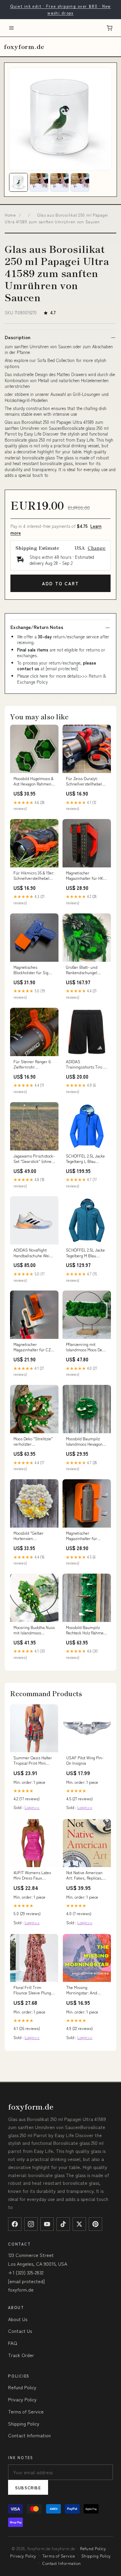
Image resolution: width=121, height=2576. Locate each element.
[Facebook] (15, 2224)
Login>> (32, 1807)
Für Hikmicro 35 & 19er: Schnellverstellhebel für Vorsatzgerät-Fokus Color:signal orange (34, 876)
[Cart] (110, 28)
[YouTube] (47, 2224)
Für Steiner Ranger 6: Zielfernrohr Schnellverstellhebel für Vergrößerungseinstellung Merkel (34, 1065)
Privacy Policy (22, 2399)
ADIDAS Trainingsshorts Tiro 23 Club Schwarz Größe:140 (86, 1065)
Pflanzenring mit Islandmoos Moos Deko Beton (86, 1347)
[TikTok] (63, 2224)
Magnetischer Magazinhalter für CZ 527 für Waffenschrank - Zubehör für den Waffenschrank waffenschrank (33, 1347)
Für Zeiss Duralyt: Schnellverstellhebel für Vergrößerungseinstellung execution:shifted (87, 781)
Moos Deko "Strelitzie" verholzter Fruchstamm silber (33, 1442)
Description (17, 337)
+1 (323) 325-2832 (26, 2272)
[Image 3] (59, 182)
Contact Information (29, 2435)
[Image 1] (18, 182)
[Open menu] (11, 28)
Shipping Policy (24, 2424)
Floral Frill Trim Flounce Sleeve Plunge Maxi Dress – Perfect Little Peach (33, 1990)
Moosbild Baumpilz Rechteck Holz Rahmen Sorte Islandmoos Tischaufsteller (86, 1630)
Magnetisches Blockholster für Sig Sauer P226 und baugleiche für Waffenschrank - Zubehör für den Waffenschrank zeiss (32, 970)
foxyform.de (24, 46)
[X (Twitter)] (79, 2224)
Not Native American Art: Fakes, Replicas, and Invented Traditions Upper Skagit (84, 1875)
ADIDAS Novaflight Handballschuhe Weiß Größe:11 (33, 1253)
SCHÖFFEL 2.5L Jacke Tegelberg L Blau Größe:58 (85, 1159)
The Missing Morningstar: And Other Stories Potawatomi (82, 1990)
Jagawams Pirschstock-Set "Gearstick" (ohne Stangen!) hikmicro (34, 1159)
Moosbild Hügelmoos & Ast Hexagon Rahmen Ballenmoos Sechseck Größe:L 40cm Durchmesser (33, 781)
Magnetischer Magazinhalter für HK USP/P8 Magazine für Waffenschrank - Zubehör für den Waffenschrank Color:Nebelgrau (85, 876)
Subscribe (28, 2488)
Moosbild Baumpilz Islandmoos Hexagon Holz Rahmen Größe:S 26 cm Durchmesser (85, 1442)
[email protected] (62, 668)
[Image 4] (80, 182)
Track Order (21, 2355)
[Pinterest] (95, 2224)
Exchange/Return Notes (37, 627)
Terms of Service (26, 2411)
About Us (18, 2319)
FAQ (13, 2343)
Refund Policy (22, 2387)
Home (10, 215)
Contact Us (20, 2331)
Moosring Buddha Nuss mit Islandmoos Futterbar (34, 1630)
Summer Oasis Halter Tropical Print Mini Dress (33, 1761)
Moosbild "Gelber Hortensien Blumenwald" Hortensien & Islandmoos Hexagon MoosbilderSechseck (32, 1536)
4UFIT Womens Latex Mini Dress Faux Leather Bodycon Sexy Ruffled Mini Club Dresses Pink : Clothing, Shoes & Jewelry (33, 1875)
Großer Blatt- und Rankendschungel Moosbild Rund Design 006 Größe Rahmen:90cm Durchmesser (86, 970)
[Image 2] (39, 182)
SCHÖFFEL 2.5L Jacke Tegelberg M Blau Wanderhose (85, 1253)
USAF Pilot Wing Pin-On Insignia (85, 1760)
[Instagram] (31, 2224)
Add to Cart (60, 583)
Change (97, 548)
